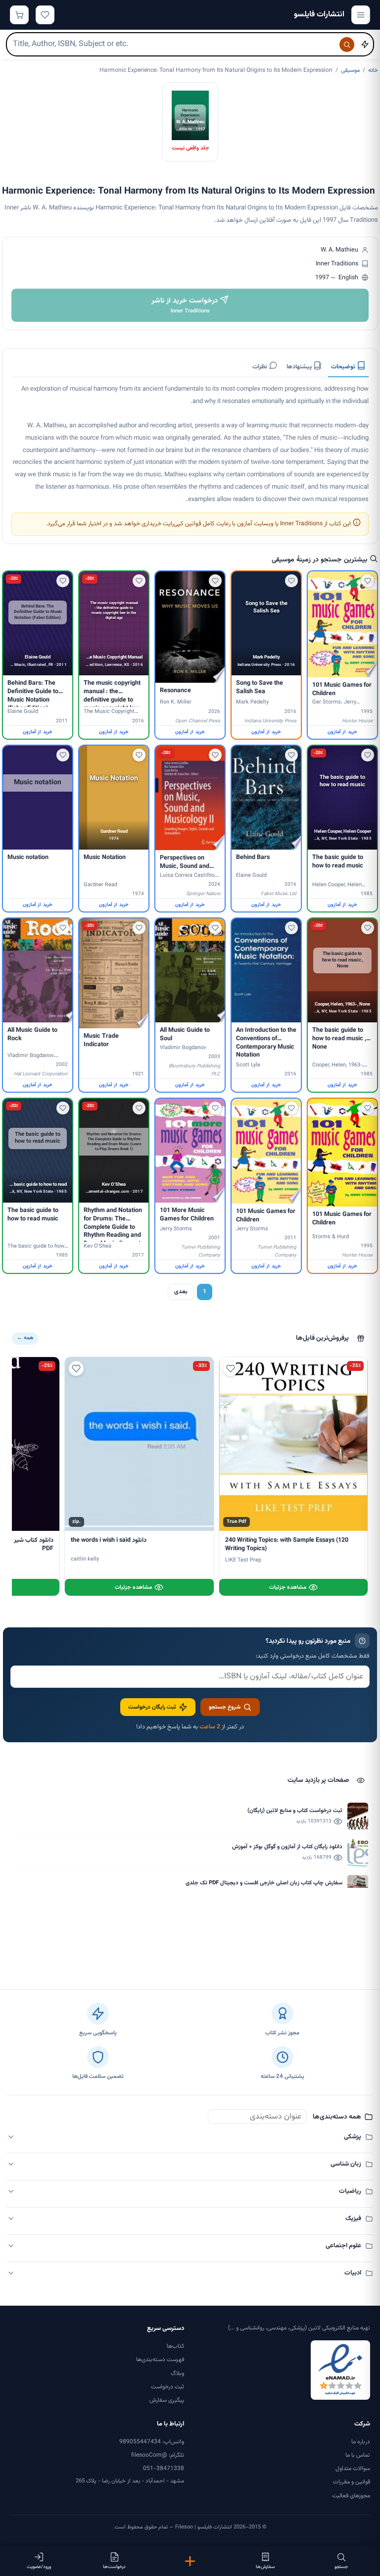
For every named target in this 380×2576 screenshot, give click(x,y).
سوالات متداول (353, 2469)
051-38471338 (164, 2469)
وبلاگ (177, 2374)
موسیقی (350, 70)
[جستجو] (347, 45)
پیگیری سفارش (167, 2400)
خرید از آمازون (342, 732)
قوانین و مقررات (352, 2482)
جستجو (341, 2567)
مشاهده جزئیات (288, 1587)
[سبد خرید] (19, 15)
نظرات (261, 367)
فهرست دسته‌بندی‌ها (160, 2360)
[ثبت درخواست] (190, 2561)
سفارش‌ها (265, 2567)
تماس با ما (358, 2455)
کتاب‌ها (175, 2346)
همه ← (25, 1338)
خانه (373, 70)
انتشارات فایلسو (319, 15)
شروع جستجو (225, 1707)
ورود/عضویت (39, 2567)
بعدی (181, 1292)
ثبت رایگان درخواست (152, 1707)
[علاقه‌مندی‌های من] (45, 15)
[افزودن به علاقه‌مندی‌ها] (368, 581)
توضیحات (344, 367)
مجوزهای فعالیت (351, 2496)
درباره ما (361, 2442)
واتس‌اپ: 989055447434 (152, 2442)
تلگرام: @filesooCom (158, 2455)
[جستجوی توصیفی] (365, 45)
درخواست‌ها (114, 2567)
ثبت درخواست (167, 2387)
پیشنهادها (300, 367)
